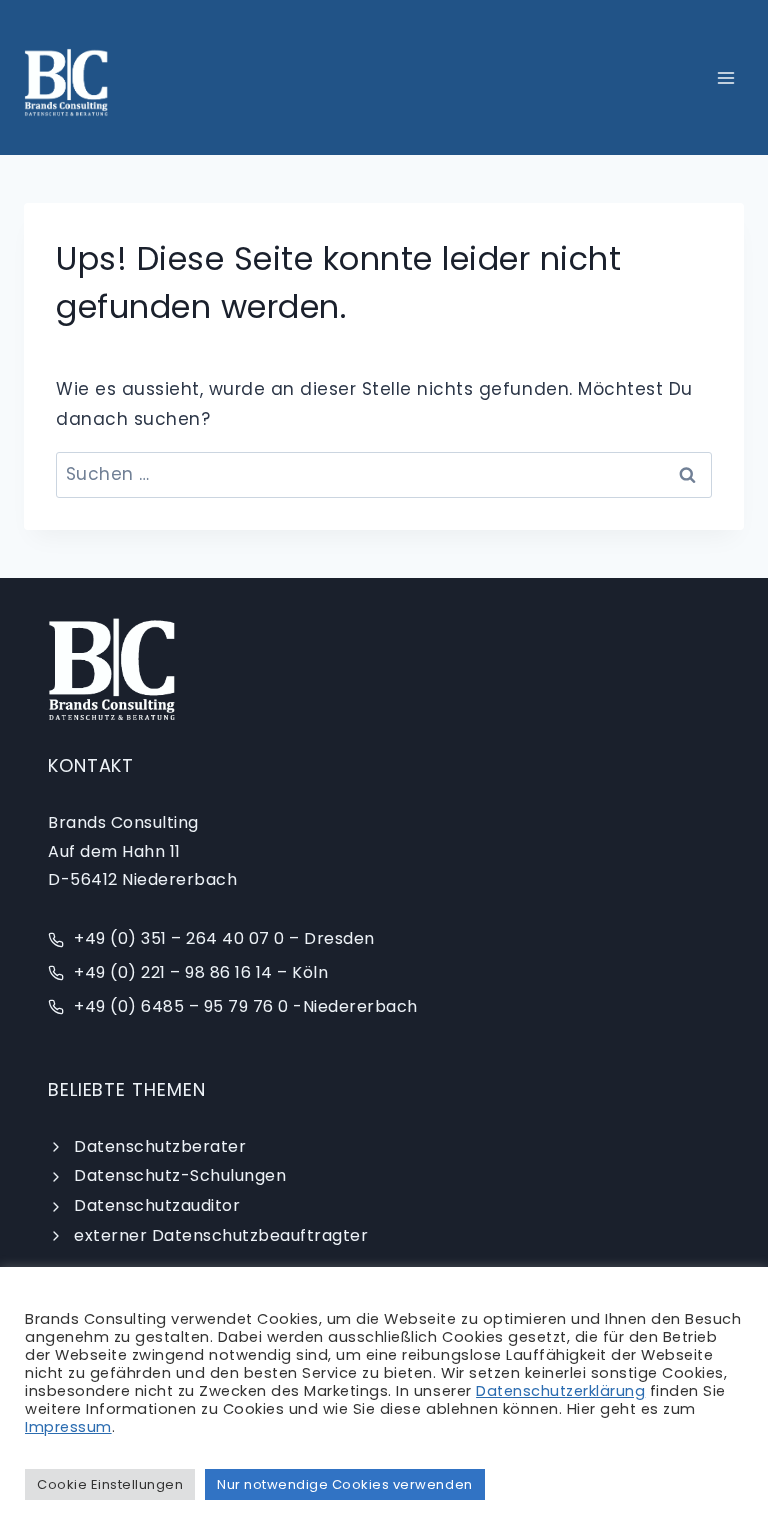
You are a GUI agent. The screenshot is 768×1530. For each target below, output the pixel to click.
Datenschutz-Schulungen (180, 1175)
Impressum (68, 1427)
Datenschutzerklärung (560, 1391)
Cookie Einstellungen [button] (110, 1484)
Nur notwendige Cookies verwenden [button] (344, 1484)
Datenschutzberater (160, 1146)
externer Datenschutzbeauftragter (221, 1235)
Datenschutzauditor (157, 1205)
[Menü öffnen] (725, 77)
